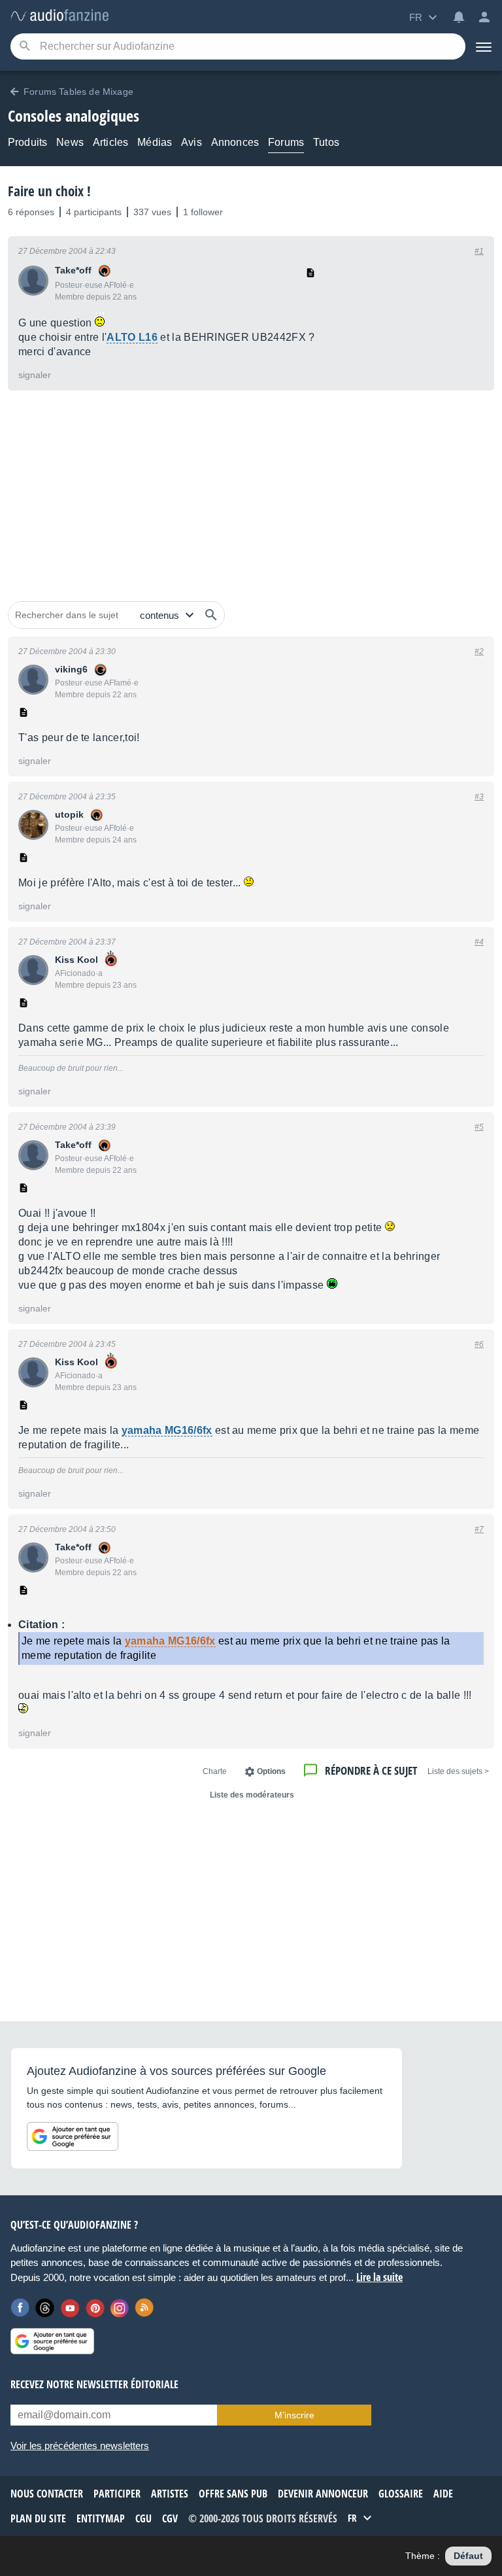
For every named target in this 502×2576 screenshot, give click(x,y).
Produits (27, 142)
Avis (192, 142)
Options (271, 1771)
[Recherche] (25, 47)
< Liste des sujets (458, 1771)
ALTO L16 (132, 337)
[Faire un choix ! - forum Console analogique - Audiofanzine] (59, 16)
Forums (286, 142)
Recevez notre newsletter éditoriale (94, 2384)
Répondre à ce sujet (371, 1770)
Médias (155, 142)
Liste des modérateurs (252, 1795)
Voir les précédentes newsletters (80, 2445)
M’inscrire (294, 2415)
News (70, 142)
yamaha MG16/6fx (167, 1430)
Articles (110, 142)
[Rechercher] (211, 615)
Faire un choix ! (49, 191)
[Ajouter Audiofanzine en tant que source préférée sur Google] (73, 2136)
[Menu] (484, 46)
